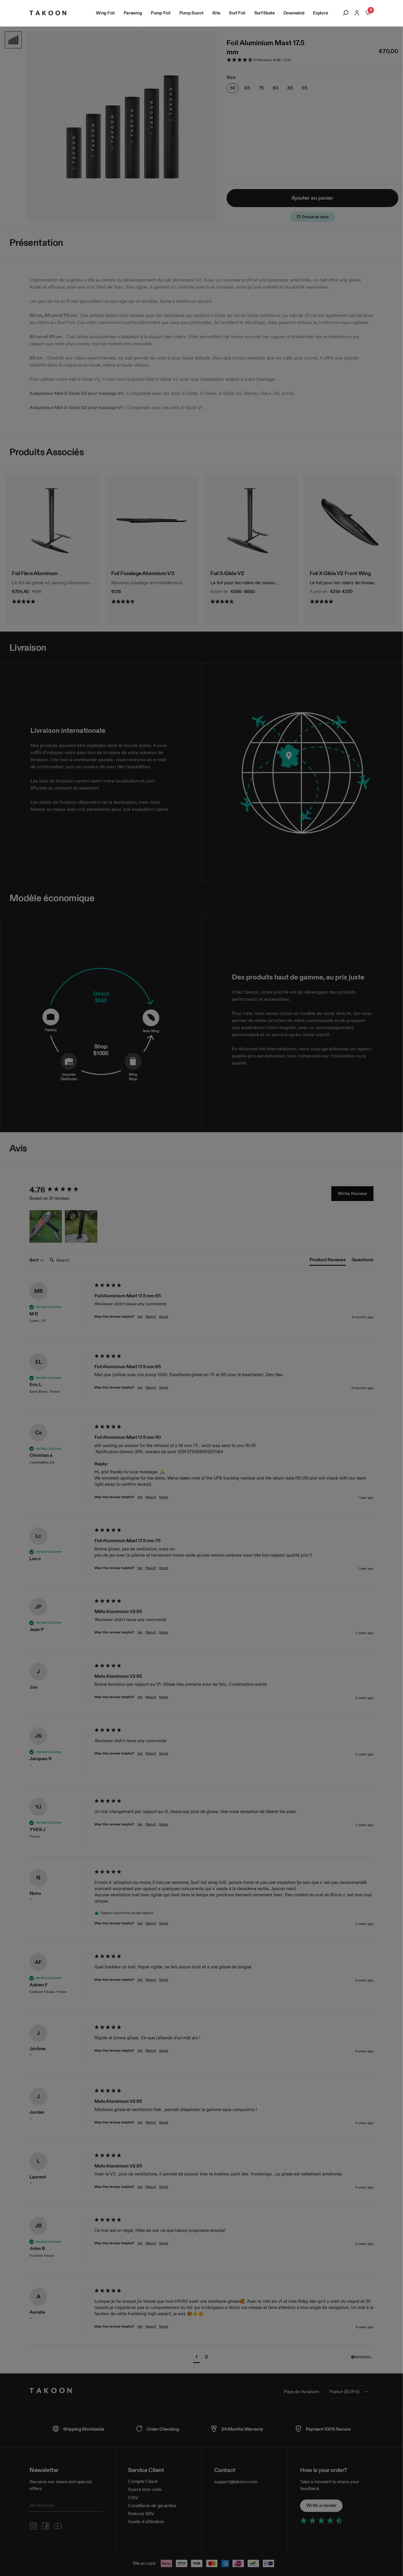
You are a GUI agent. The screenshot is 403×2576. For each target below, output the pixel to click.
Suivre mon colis (145, 2489)
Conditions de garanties (152, 2506)
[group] (60, 1190)
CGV (133, 2498)
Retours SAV (141, 2514)
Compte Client (143, 2481)
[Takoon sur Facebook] (46, 2526)
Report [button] (151, 1316)
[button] (270, 60)
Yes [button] (140, 1316)
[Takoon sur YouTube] (58, 2526)
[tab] (328, 1261)
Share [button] (164, 1316)
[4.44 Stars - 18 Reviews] (251, 602)
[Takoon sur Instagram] (33, 2526)
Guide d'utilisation (146, 2522)
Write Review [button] (352, 1193)
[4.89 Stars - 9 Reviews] (351, 602)
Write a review (321, 2505)
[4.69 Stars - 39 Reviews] (152, 602)
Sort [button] (35, 1260)
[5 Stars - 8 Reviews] (53, 602)
